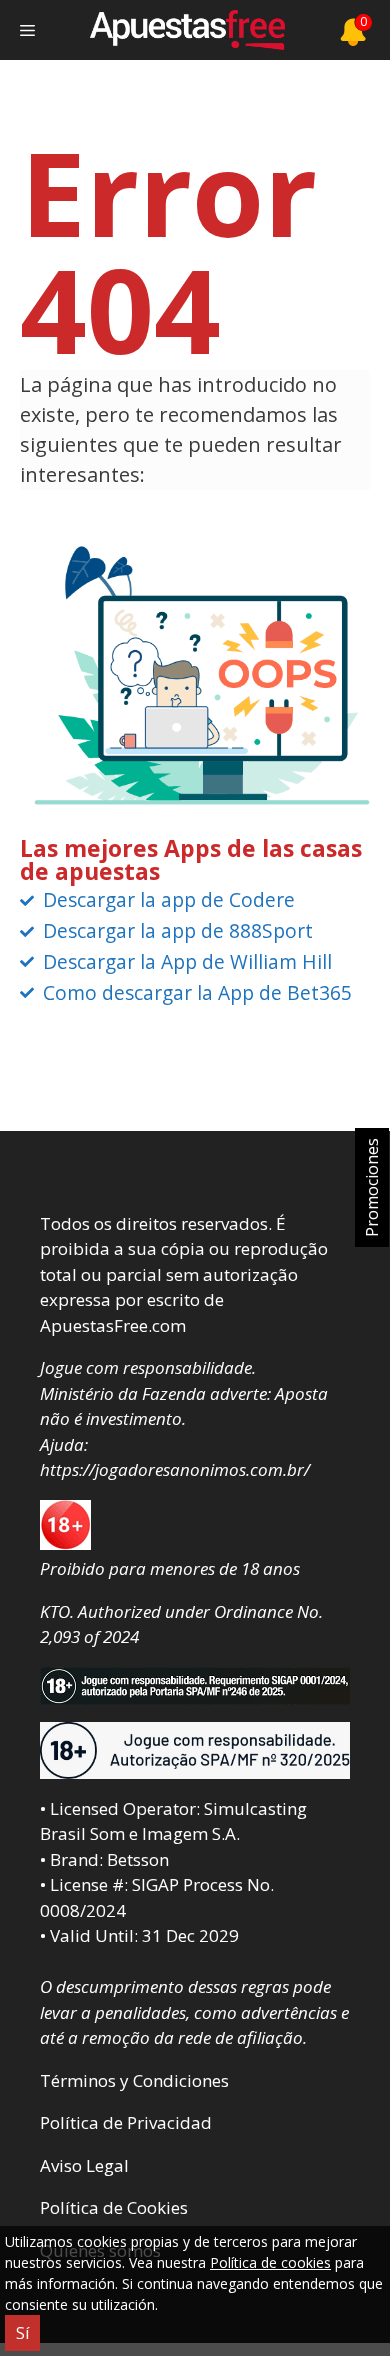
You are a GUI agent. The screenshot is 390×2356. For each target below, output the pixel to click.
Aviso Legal (84, 2165)
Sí (22, 2333)
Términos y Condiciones (134, 2080)
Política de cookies (270, 2262)
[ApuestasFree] (187, 30)
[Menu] (27, 30)
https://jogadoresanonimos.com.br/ (175, 1469)
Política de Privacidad (126, 2122)
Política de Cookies (114, 2207)
